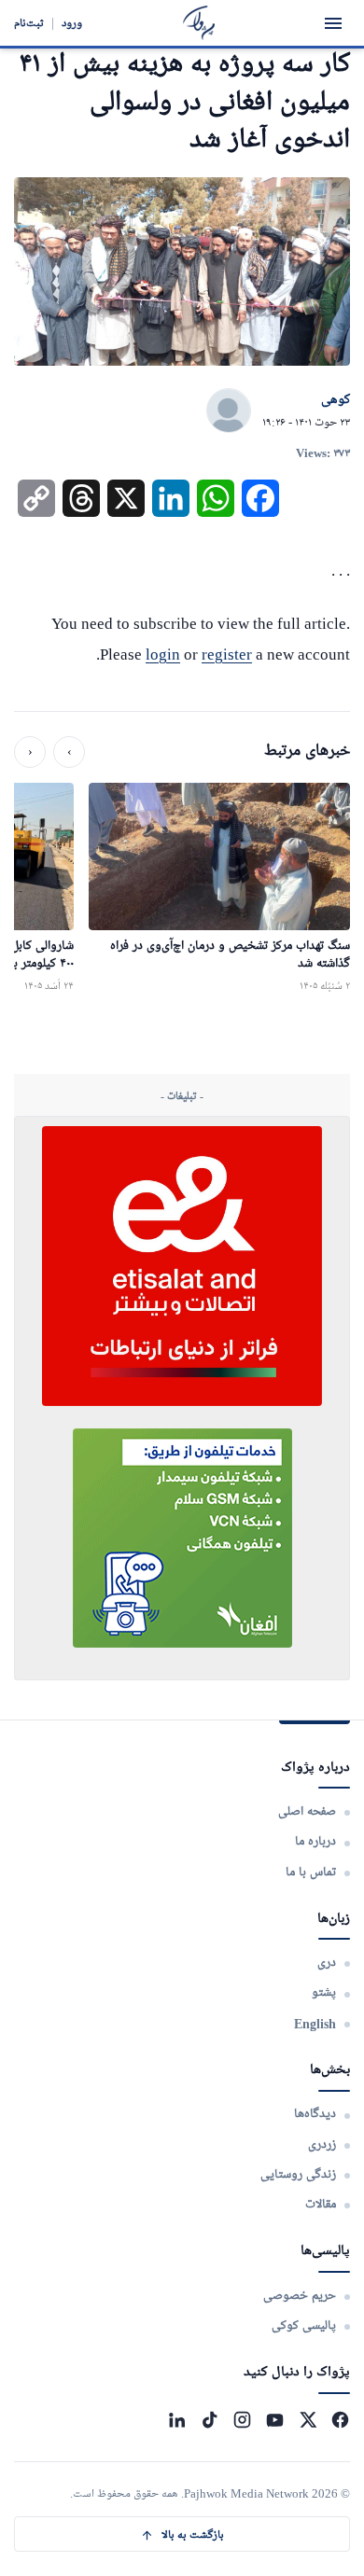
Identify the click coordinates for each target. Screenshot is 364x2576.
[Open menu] (333, 23)
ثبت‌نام (29, 23)
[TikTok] (210, 2420)
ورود (72, 23)
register (227, 654)
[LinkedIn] (177, 2420)
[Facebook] (340, 2420)
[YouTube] (275, 2420)
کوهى (336, 400)
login (163, 654)
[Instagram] (242, 2420)
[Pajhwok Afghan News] (199, 23)
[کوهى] (229, 411)
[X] (308, 2420)
